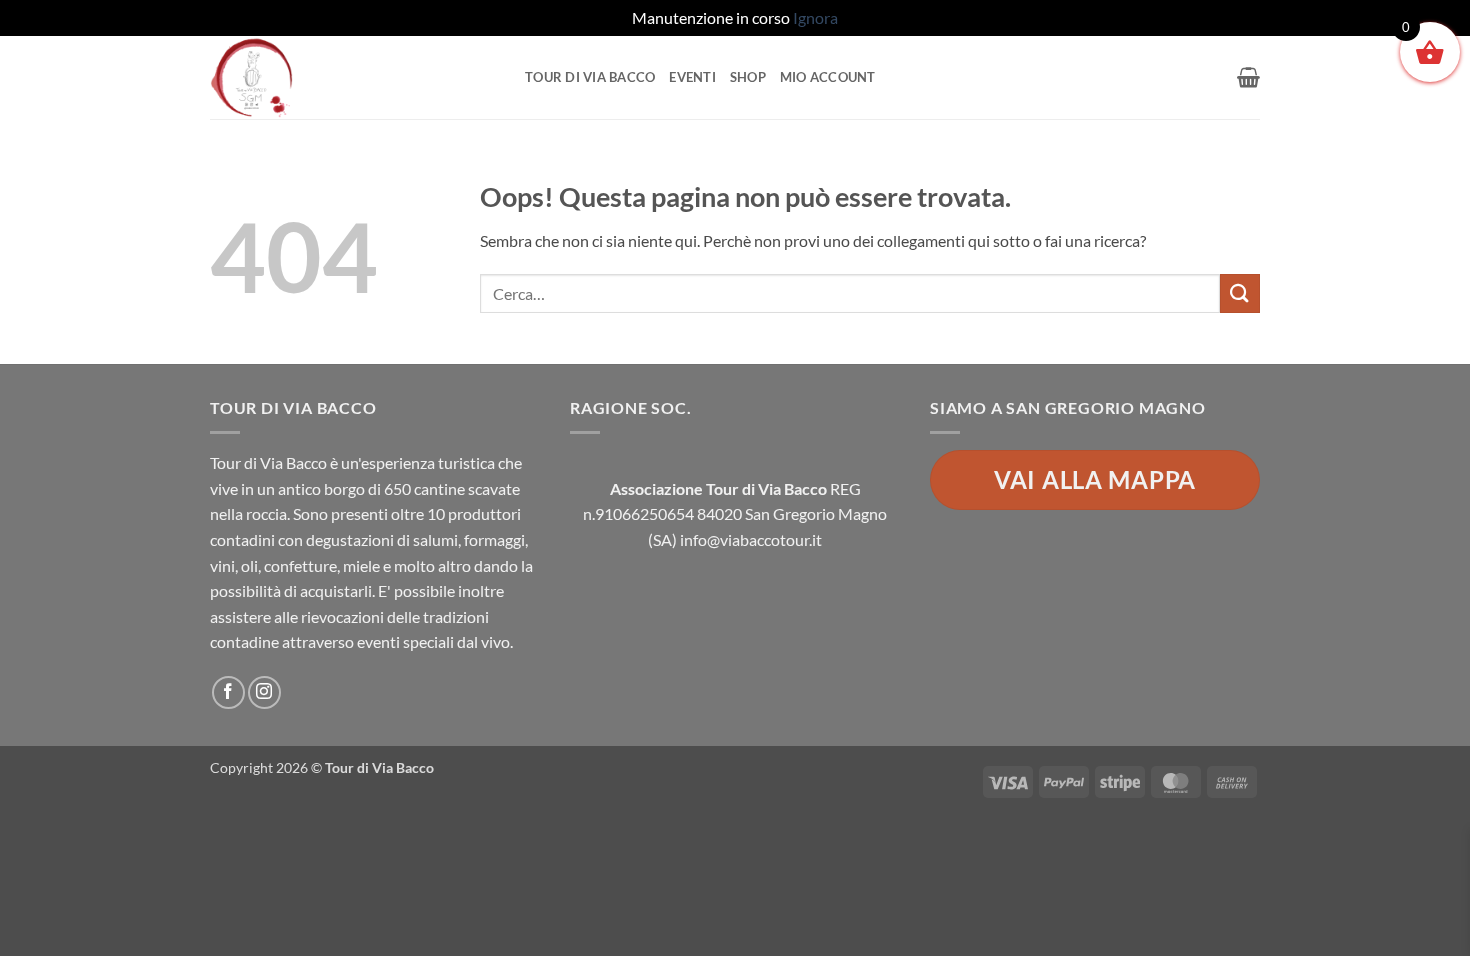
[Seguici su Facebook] (228, 692)
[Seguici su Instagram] (264, 692)
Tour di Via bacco (590, 77)
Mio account (828, 77)
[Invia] (1240, 293)
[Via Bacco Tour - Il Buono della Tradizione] (352, 77)
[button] (1248, 77)
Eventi (692, 77)
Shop (748, 77)
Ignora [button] (815, 17)
